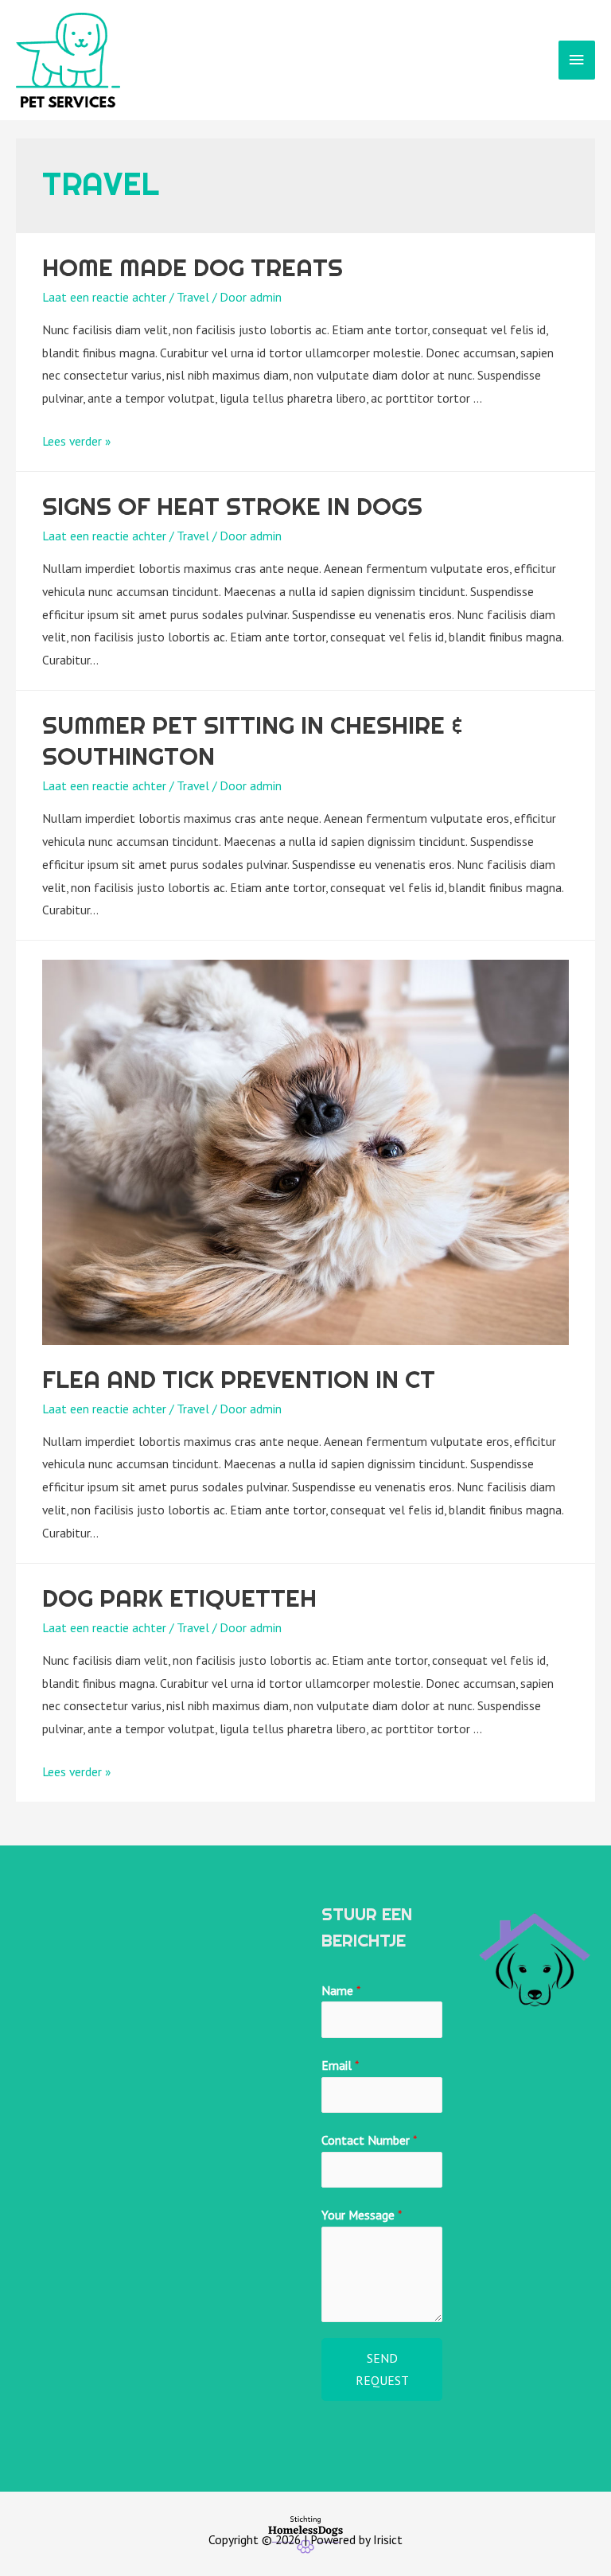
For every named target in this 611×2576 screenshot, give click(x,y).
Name (341, 1990)
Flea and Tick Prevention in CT (239, 1379)
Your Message (362, 2215)
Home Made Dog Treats (193, 267)
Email (340, 2065)
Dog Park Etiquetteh (179, 1598)
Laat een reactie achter (104, 297)
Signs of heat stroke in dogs (232, 506)
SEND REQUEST (382, 2369)
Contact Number (369, 2140)
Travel (193, 297)
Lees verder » (76, 441)
